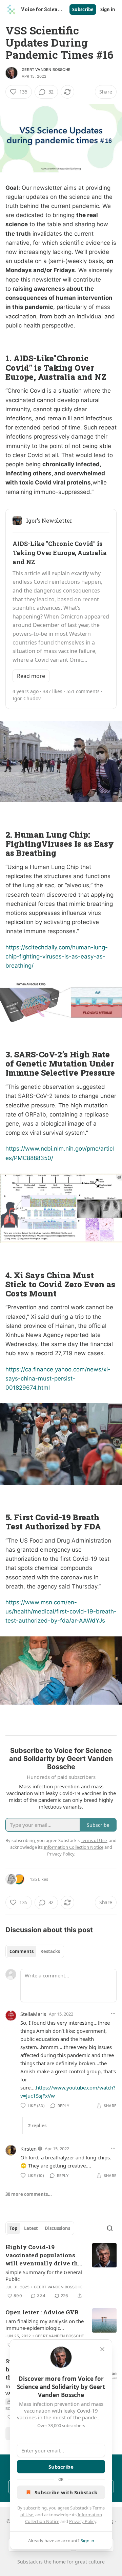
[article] (61, 2271)
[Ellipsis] (113, 2014)
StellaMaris (33, 2014)
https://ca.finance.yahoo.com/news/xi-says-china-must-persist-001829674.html (58, 1378)
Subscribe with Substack (66, 2492)
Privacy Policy (83, 2521)
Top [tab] (13, 2228)
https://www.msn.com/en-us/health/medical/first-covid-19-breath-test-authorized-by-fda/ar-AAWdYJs (61, 1611)
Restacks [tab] (50, 1951)
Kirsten (28, 2149)
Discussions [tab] (57, 2228)
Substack (27, 2562)
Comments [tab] (22, 1951)
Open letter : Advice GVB (42, 2312)
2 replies (37, 2126)
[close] (102, 2349)
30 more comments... (29, 2194)
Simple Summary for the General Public (44, 2276)
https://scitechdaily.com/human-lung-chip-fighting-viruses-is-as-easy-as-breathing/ (57, 956)
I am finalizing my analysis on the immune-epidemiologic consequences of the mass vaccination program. (45, 2324)
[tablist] (35, 1951)
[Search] (110, 2228)
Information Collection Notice (74, 1847)
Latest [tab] (31, 2228)
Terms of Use (94, 1840)
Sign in (108, 9)
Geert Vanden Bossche (46, 70)
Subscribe (83, 9)
